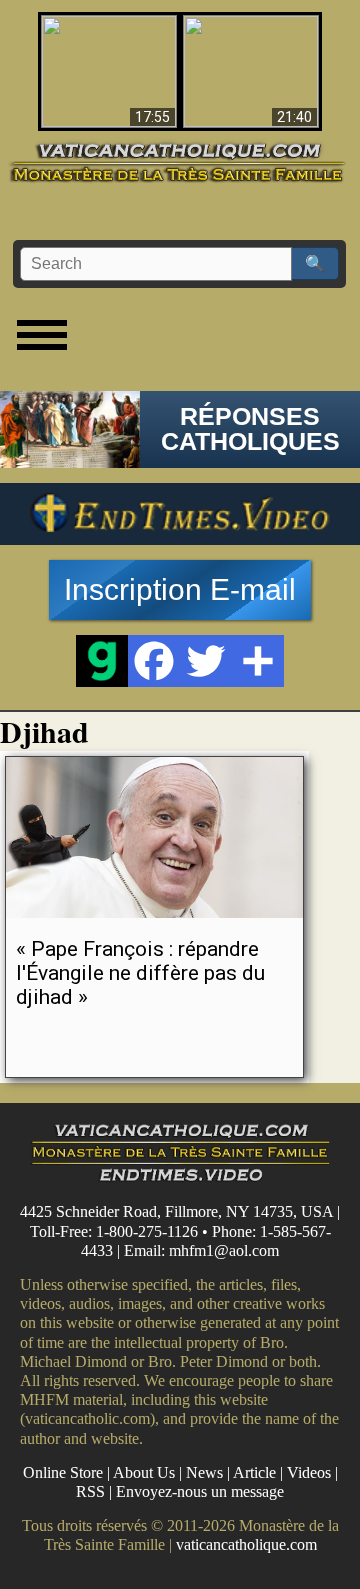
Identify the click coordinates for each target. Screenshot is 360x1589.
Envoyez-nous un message (200, 1491)
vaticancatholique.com (246, 1544)
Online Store (63, 1472)
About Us (144, 1472)
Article (254, 1472)
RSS (90, 1491)
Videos (309, 1472)
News (204, 1472)
